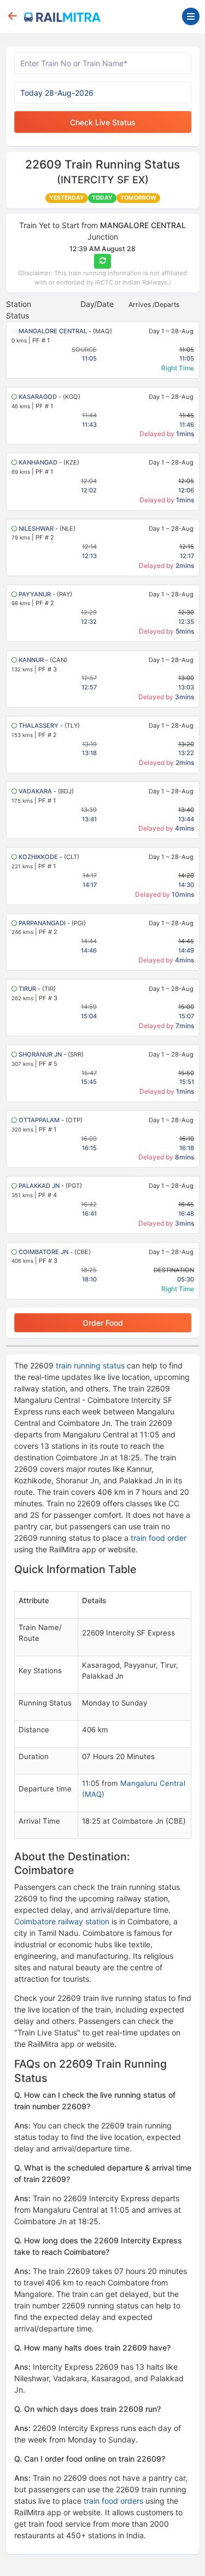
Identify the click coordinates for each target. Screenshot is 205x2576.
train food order (159, 1538)
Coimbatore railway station (62, 1921)
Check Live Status (103, 122)
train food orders (113, 2501)
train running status (90, 1365)
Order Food (103, 1323)
